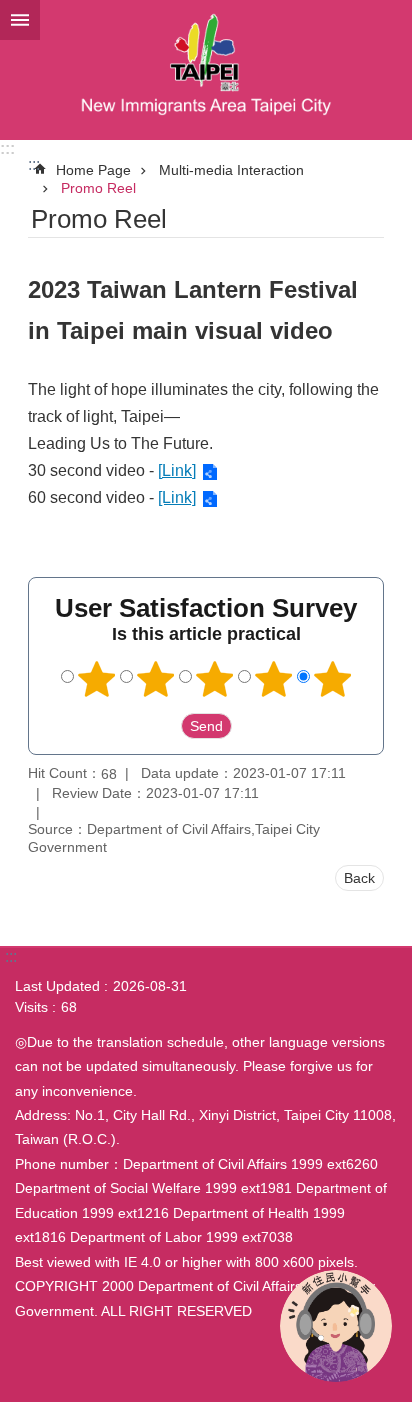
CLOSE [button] (20, 20)
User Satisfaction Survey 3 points (215, 679)
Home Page (93, 170)
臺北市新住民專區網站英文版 (206, 70)
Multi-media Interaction (231, 170)
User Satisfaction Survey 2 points (156, 679)
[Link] (177, 470)
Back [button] (359, 878)
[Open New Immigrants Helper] (336, 1326)
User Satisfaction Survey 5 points (333, 679)
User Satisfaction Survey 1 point (97, 679)
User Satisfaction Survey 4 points (274, 679)
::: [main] (34, 164)
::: (7, 148)
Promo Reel (98, 188)
